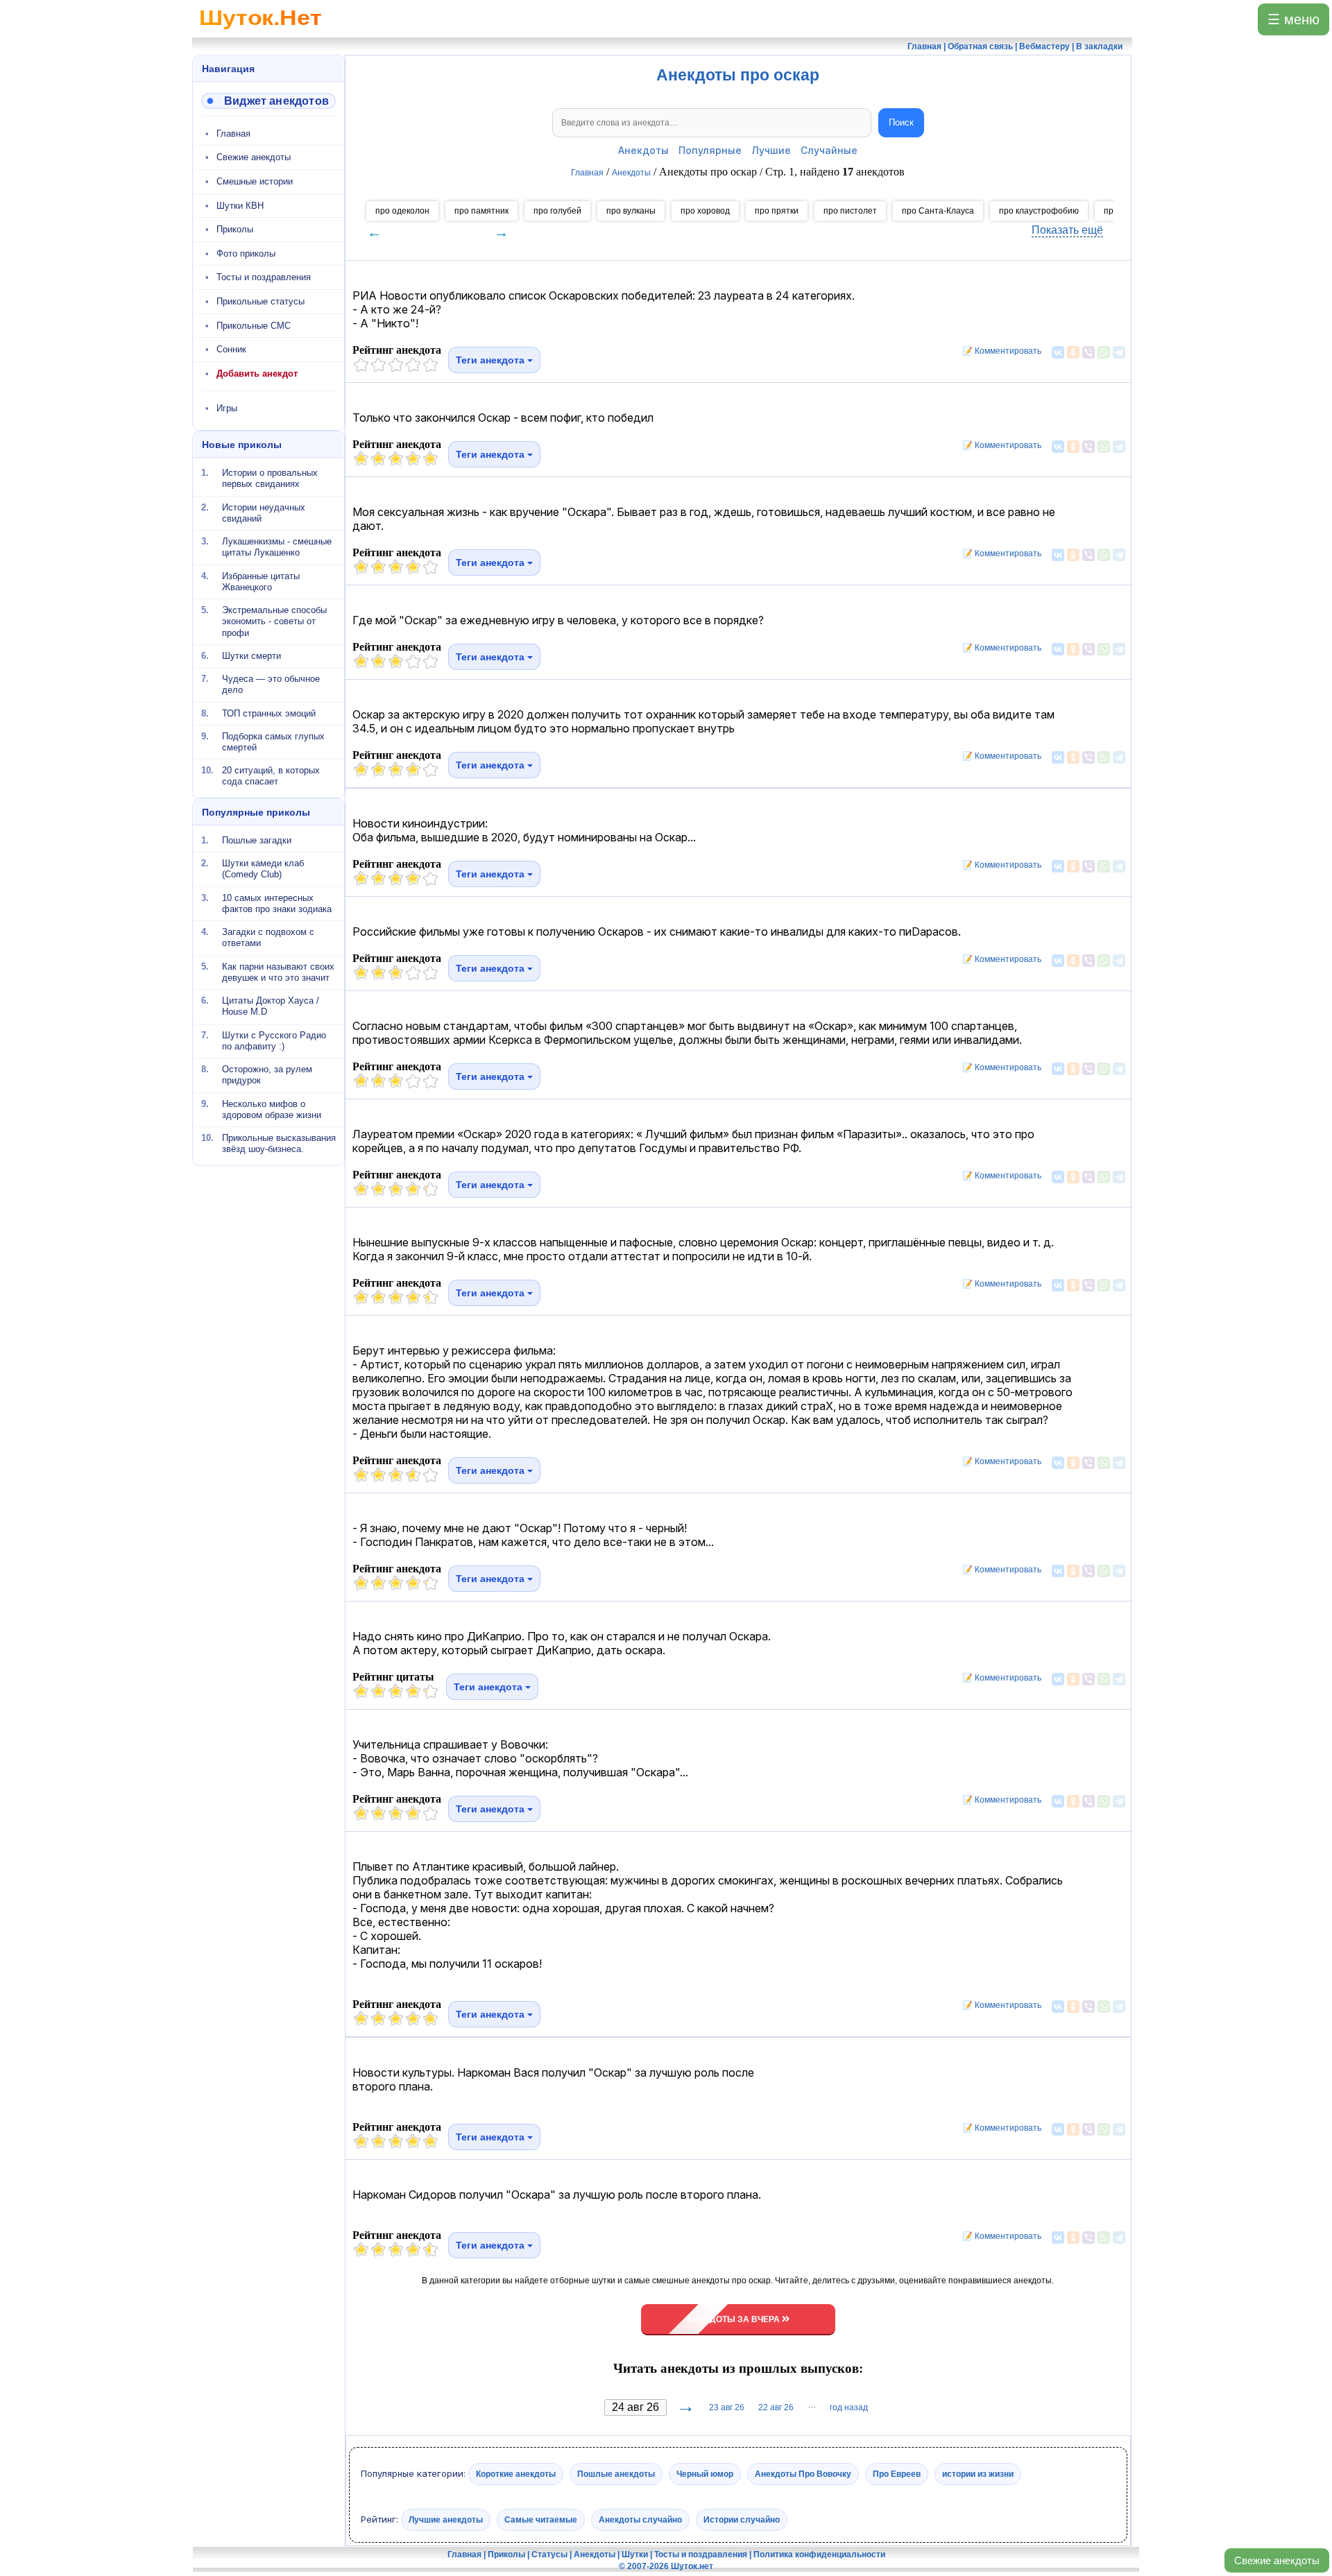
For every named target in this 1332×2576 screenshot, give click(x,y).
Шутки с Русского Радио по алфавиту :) (274, 1040)
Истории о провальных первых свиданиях (270, 478)
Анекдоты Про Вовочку (803, 2474)
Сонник (231, 349)
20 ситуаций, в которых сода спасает (271, 776)
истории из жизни (978, 2474)
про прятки (777, 211)
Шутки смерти (251, 656)
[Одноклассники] (1073, 352)
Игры (227, 408)
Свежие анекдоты (1277, 2560)
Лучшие (771, 150)
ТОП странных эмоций (269, 713)
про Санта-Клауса (938, 211)
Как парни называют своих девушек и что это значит (278, 971)
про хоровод (705, 211)
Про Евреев (897, 2474)
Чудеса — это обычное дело (271, 684)
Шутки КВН (240, 206)
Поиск (901, 122)
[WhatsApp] (1104, 352)
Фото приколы (246, 254)
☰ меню (1293, 19)
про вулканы (631, 211)
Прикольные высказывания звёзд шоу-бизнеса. (279, 1143)
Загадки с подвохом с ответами (268, 937)
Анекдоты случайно (640, 2519)
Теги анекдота (492, 360)
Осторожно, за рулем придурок (267, 1075)
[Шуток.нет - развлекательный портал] (261, 32)
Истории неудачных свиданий (264, 512)
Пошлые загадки (257, 840)
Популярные (710, 150)
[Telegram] (1119, 352)
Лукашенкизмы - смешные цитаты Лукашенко (277, 547)
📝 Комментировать (999, 351)
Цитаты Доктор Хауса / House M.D (271, 1006)
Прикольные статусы (261, 301)
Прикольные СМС (254, 326)
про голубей (557, 211)
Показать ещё (1067, 230)
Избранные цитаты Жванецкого (261, 581)
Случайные (829, 150)
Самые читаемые (541, 2519)
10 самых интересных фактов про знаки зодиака (277, 903)
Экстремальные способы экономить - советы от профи (274, 621)
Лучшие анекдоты (446, 2519)
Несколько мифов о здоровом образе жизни (272, 1109)
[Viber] (1088, 352)
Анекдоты (643, 150)
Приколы (235, 229)
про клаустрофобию (1039, 211)
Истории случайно (742, 2519)
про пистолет (850, 211)
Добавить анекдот (257, 373)
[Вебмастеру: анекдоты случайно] (268, 101)
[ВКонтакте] (1058, 352)
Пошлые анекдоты (616, 2474)
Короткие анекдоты (516, 2474)
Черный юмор (705, 2474)
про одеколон (402, 211)
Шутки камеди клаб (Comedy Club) (263, 869)
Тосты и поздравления (264, 277)
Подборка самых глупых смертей (273, 742)
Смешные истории (255, 181)
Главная (233, 134)
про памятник (481, 211)
